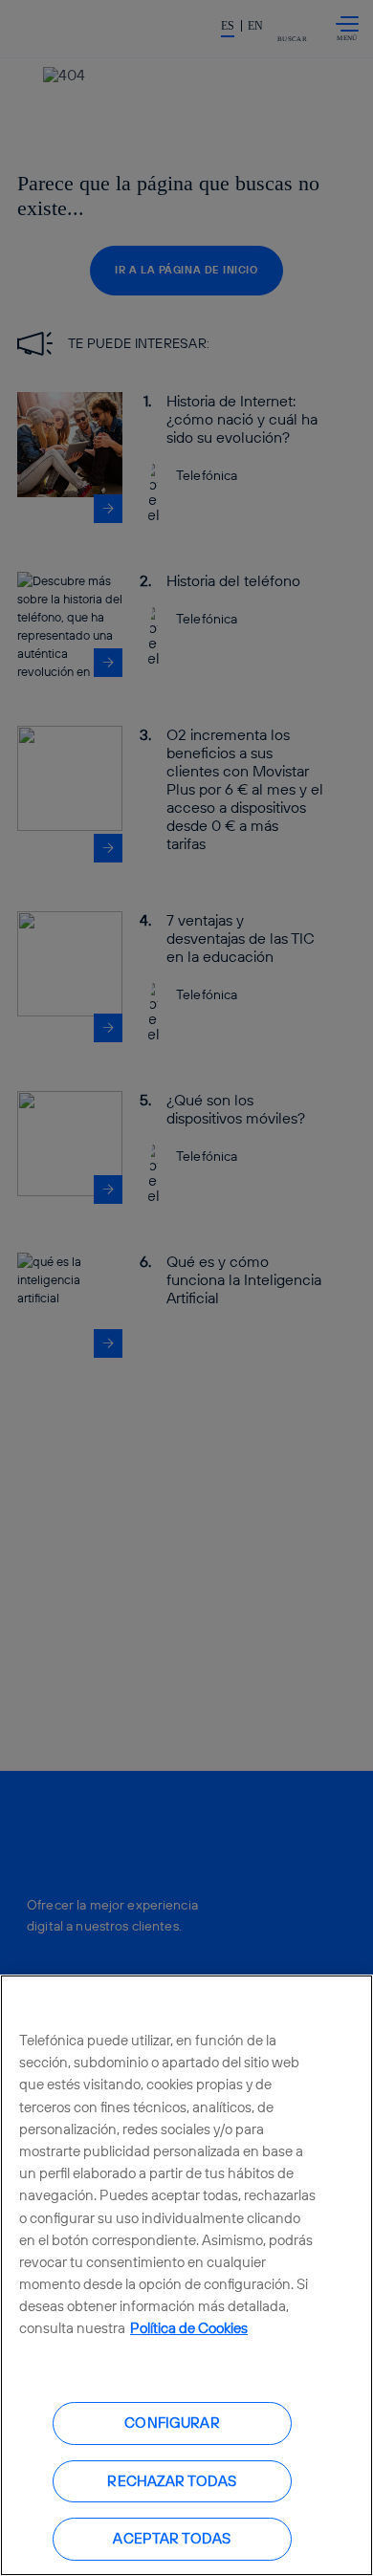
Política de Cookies (189, 2328)
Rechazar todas (172, 2481)
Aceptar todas (172, 2538)
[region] (186, 2275)
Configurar (172, 2423)
